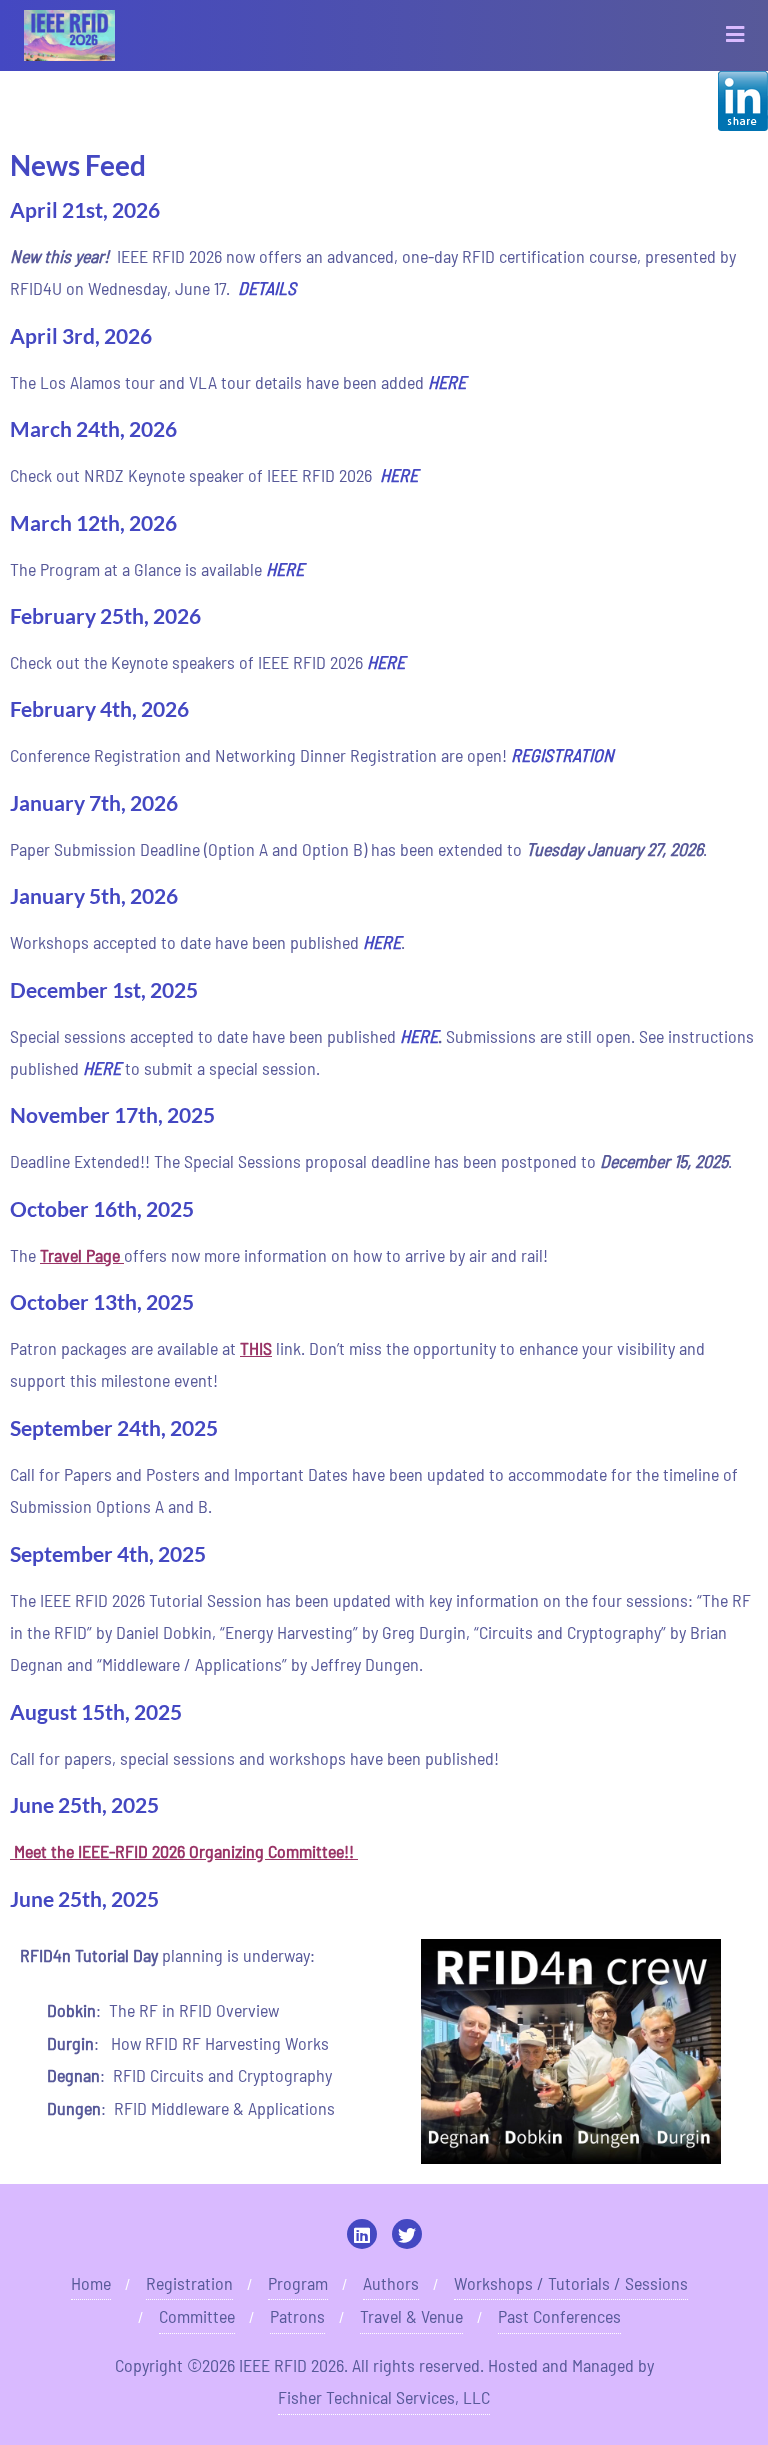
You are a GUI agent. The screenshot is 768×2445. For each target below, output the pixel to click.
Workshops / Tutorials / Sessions (571, 2283)
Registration (189, 2283)
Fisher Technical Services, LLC (384, 2397)
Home (91, 2283)
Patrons (297, 2316)
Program (298, 2283)
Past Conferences (559, 2316)
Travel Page (80, 1255)
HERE (285, 569)
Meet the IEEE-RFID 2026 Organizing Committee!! (186, 1851)
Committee (197, 2316)
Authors (391, 2283)
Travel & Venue (411, 2316)
